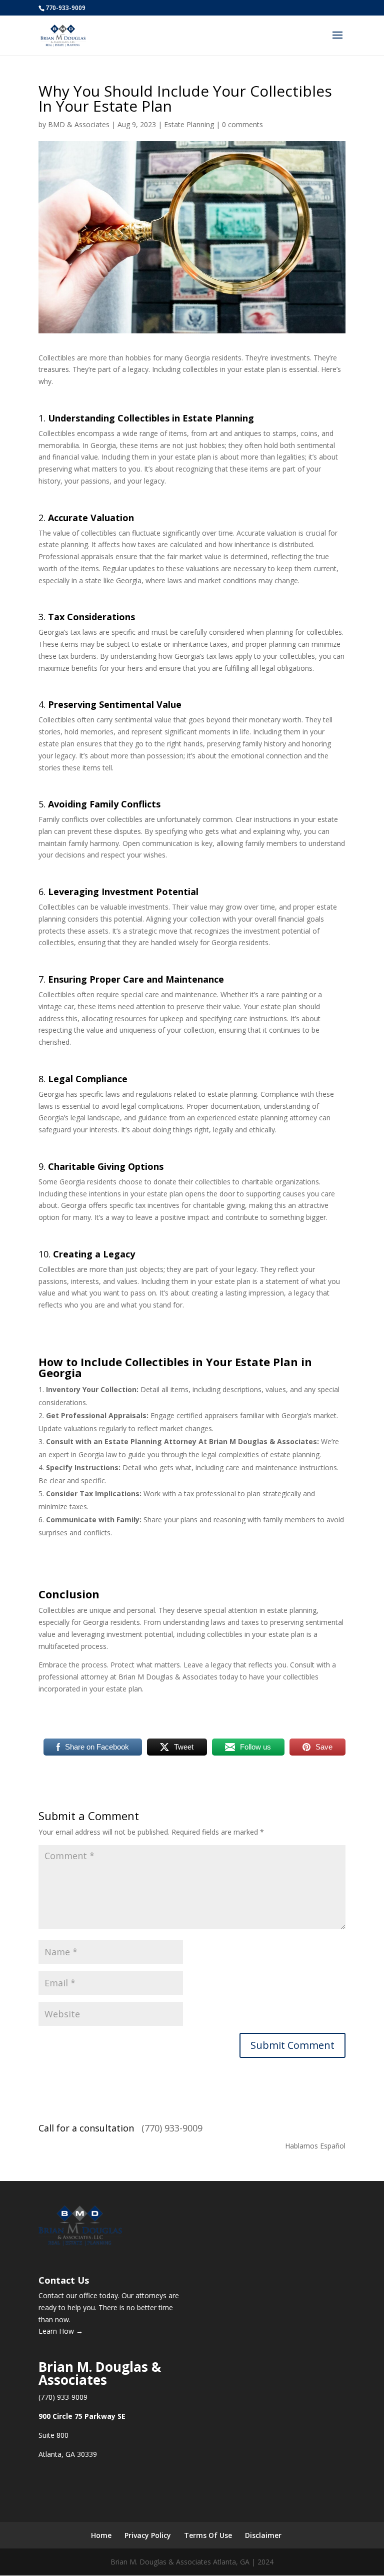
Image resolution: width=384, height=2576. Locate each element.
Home (101, 2535)
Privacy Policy (148, 2535)
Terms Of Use (208, 2535)
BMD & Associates (79, 124)
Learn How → (61, 2331)
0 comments (242, 124)
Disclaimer (263, 2535)
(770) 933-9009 (172, 2128)
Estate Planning (189, 124)
